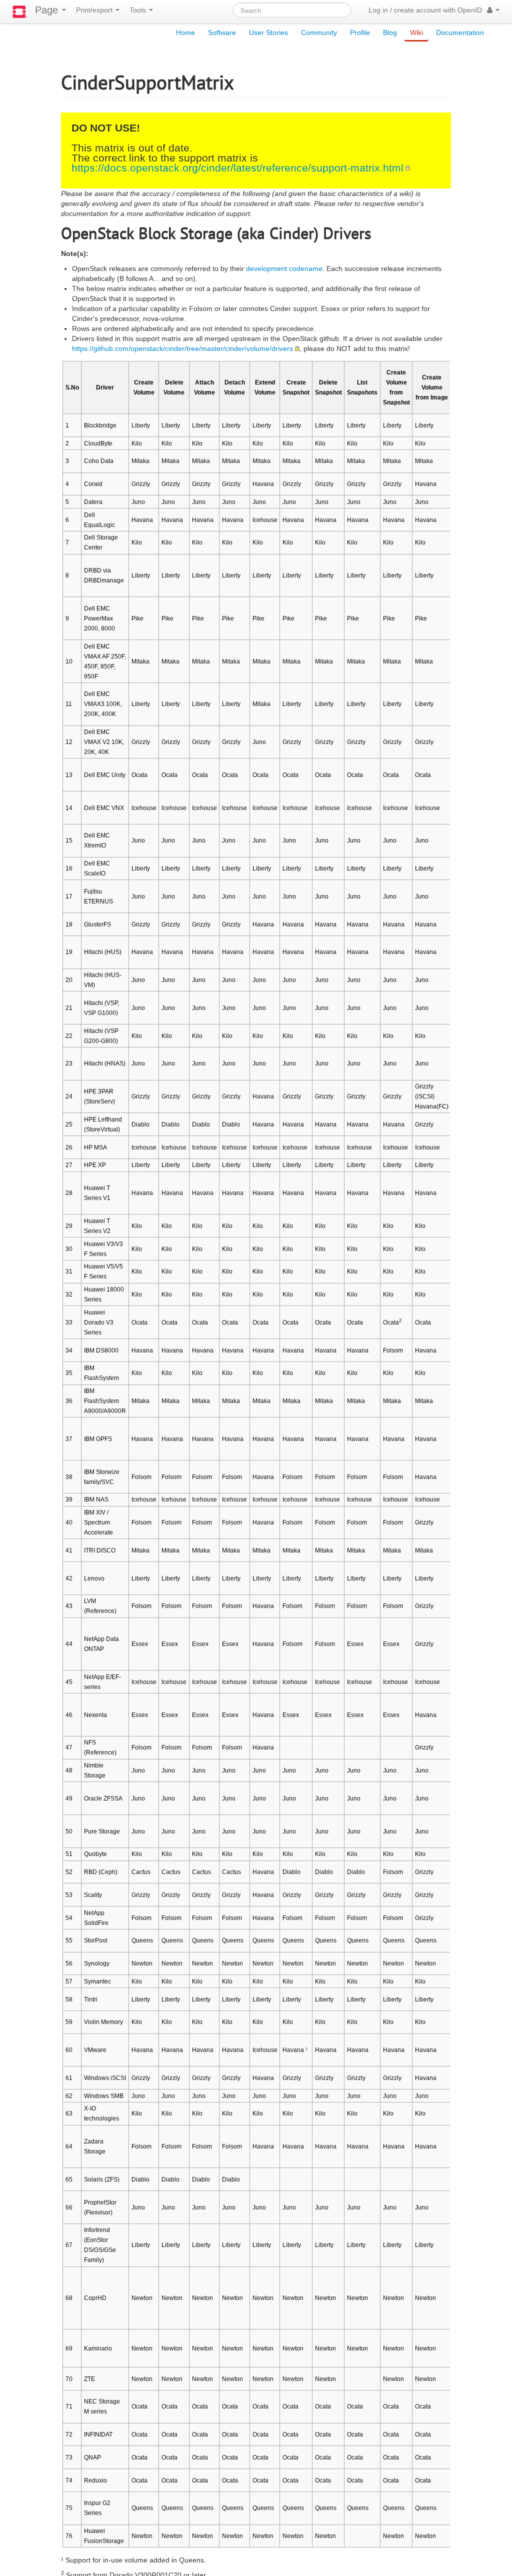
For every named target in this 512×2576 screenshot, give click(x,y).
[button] (493, 10)
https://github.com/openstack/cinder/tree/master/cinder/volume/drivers (182, 348)
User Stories (268, 32)
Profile (360, 32)
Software (222, 32)
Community (319, 32)
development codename (284, 268)
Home (185, 32)
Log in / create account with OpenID (425, 10)
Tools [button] (139, 10)
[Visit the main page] (20, 12)
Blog (390, 32)
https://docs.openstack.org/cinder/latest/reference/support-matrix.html (237, 168)
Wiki (416, 32)
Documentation (460, 32)
